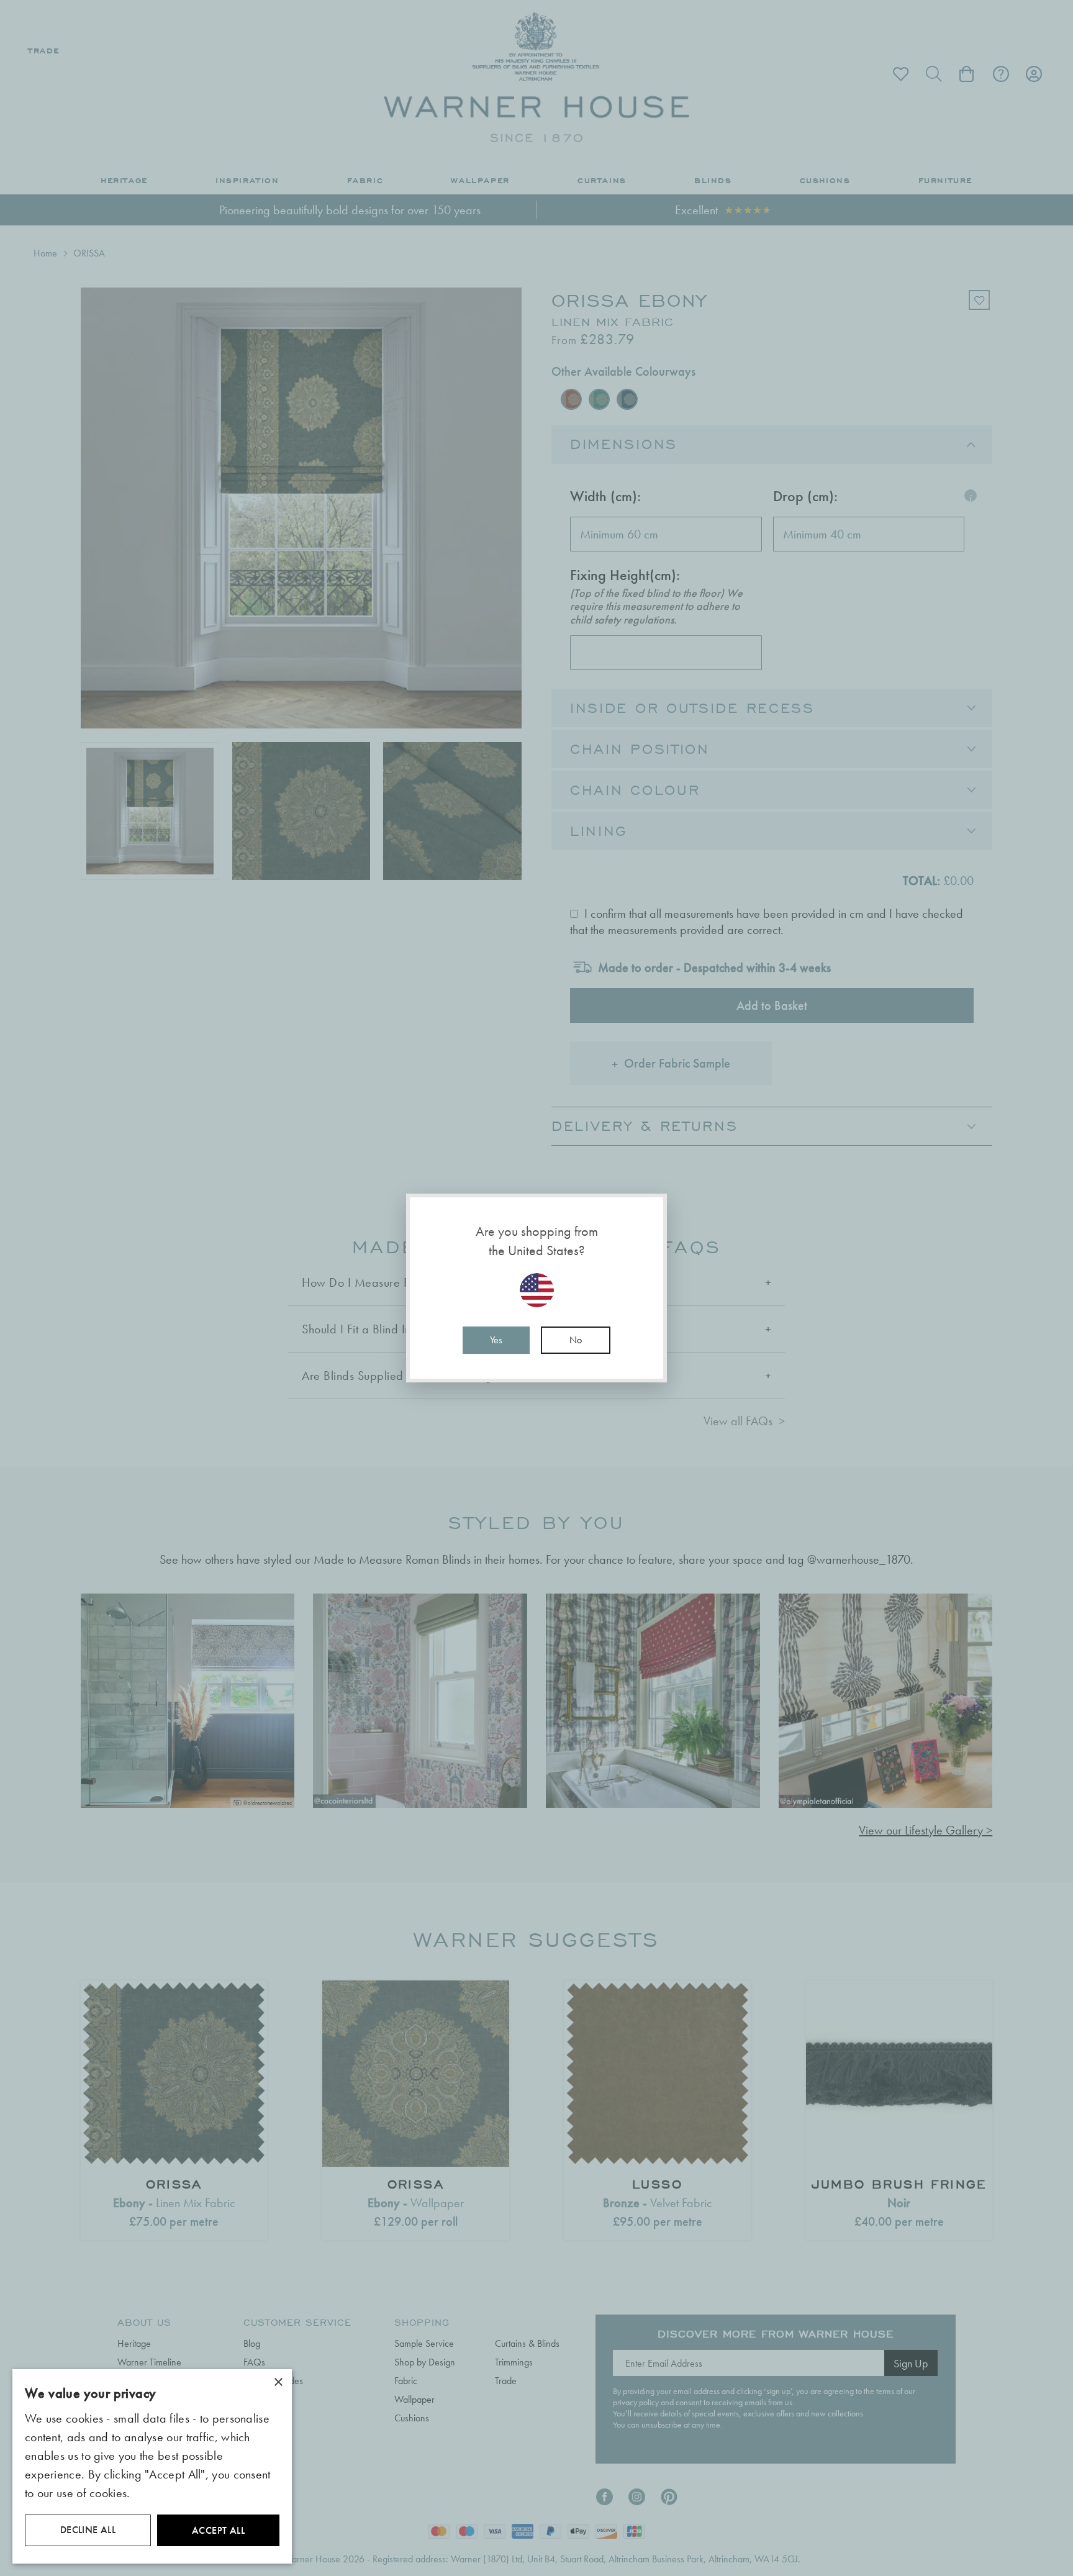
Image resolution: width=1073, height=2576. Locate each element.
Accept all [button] (218, 2530)
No (576, 1340)
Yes (496, 1340)
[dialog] (152, 2466)
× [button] (278, 2383)
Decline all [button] (88, 2530)
